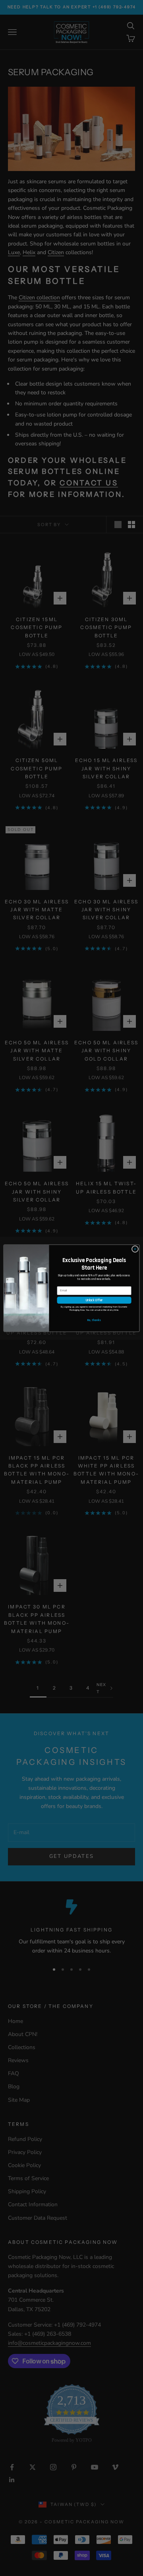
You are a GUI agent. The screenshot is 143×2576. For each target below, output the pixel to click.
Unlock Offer (94, 1300)
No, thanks (94, 1320)
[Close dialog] (135, 1249)
